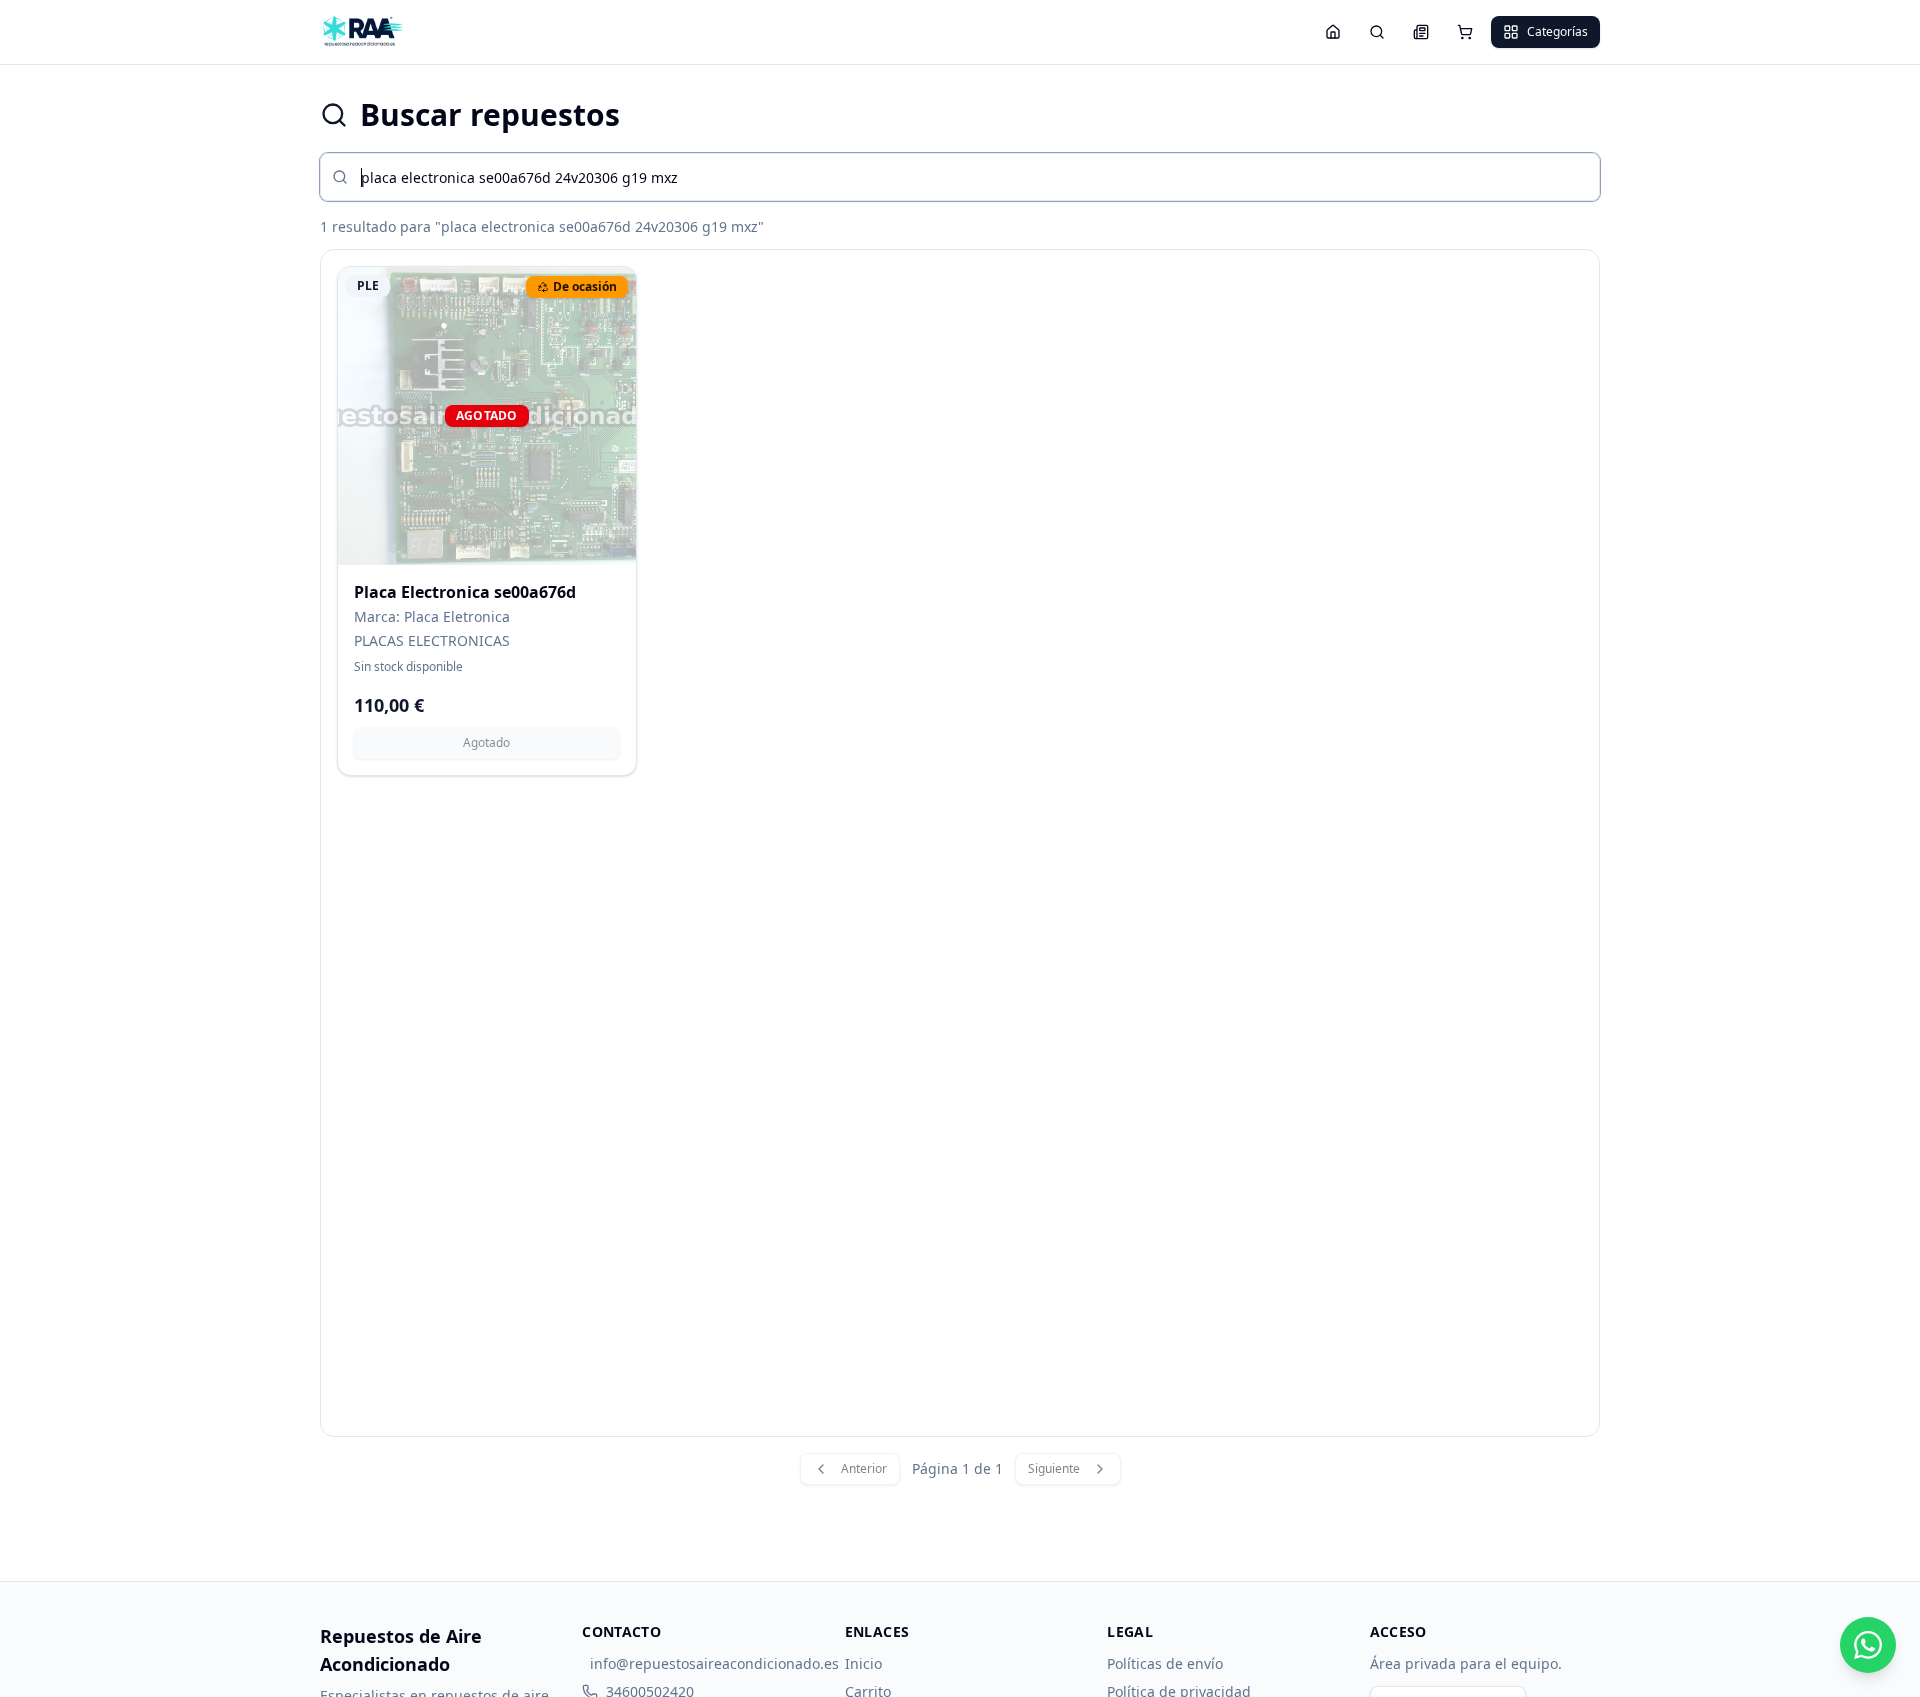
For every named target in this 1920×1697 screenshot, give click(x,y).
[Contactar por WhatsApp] (1868, 1645)
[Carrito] (1465, 32)
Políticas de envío (1165, 1663)
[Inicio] (1333, 32)
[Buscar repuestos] (1377, 32)
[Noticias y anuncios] (1421, 32)
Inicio (863, 1663)
